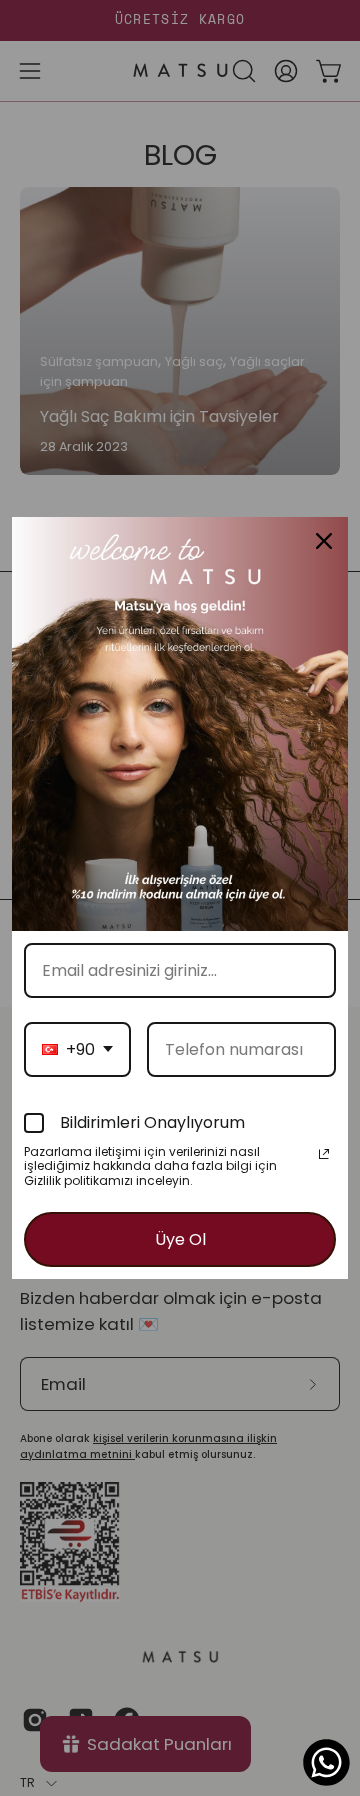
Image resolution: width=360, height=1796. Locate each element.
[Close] (324, 541)
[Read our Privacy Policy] (324, 1154)
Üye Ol (180, 1239)
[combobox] (77, 1049)
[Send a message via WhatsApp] (326, 1762)
